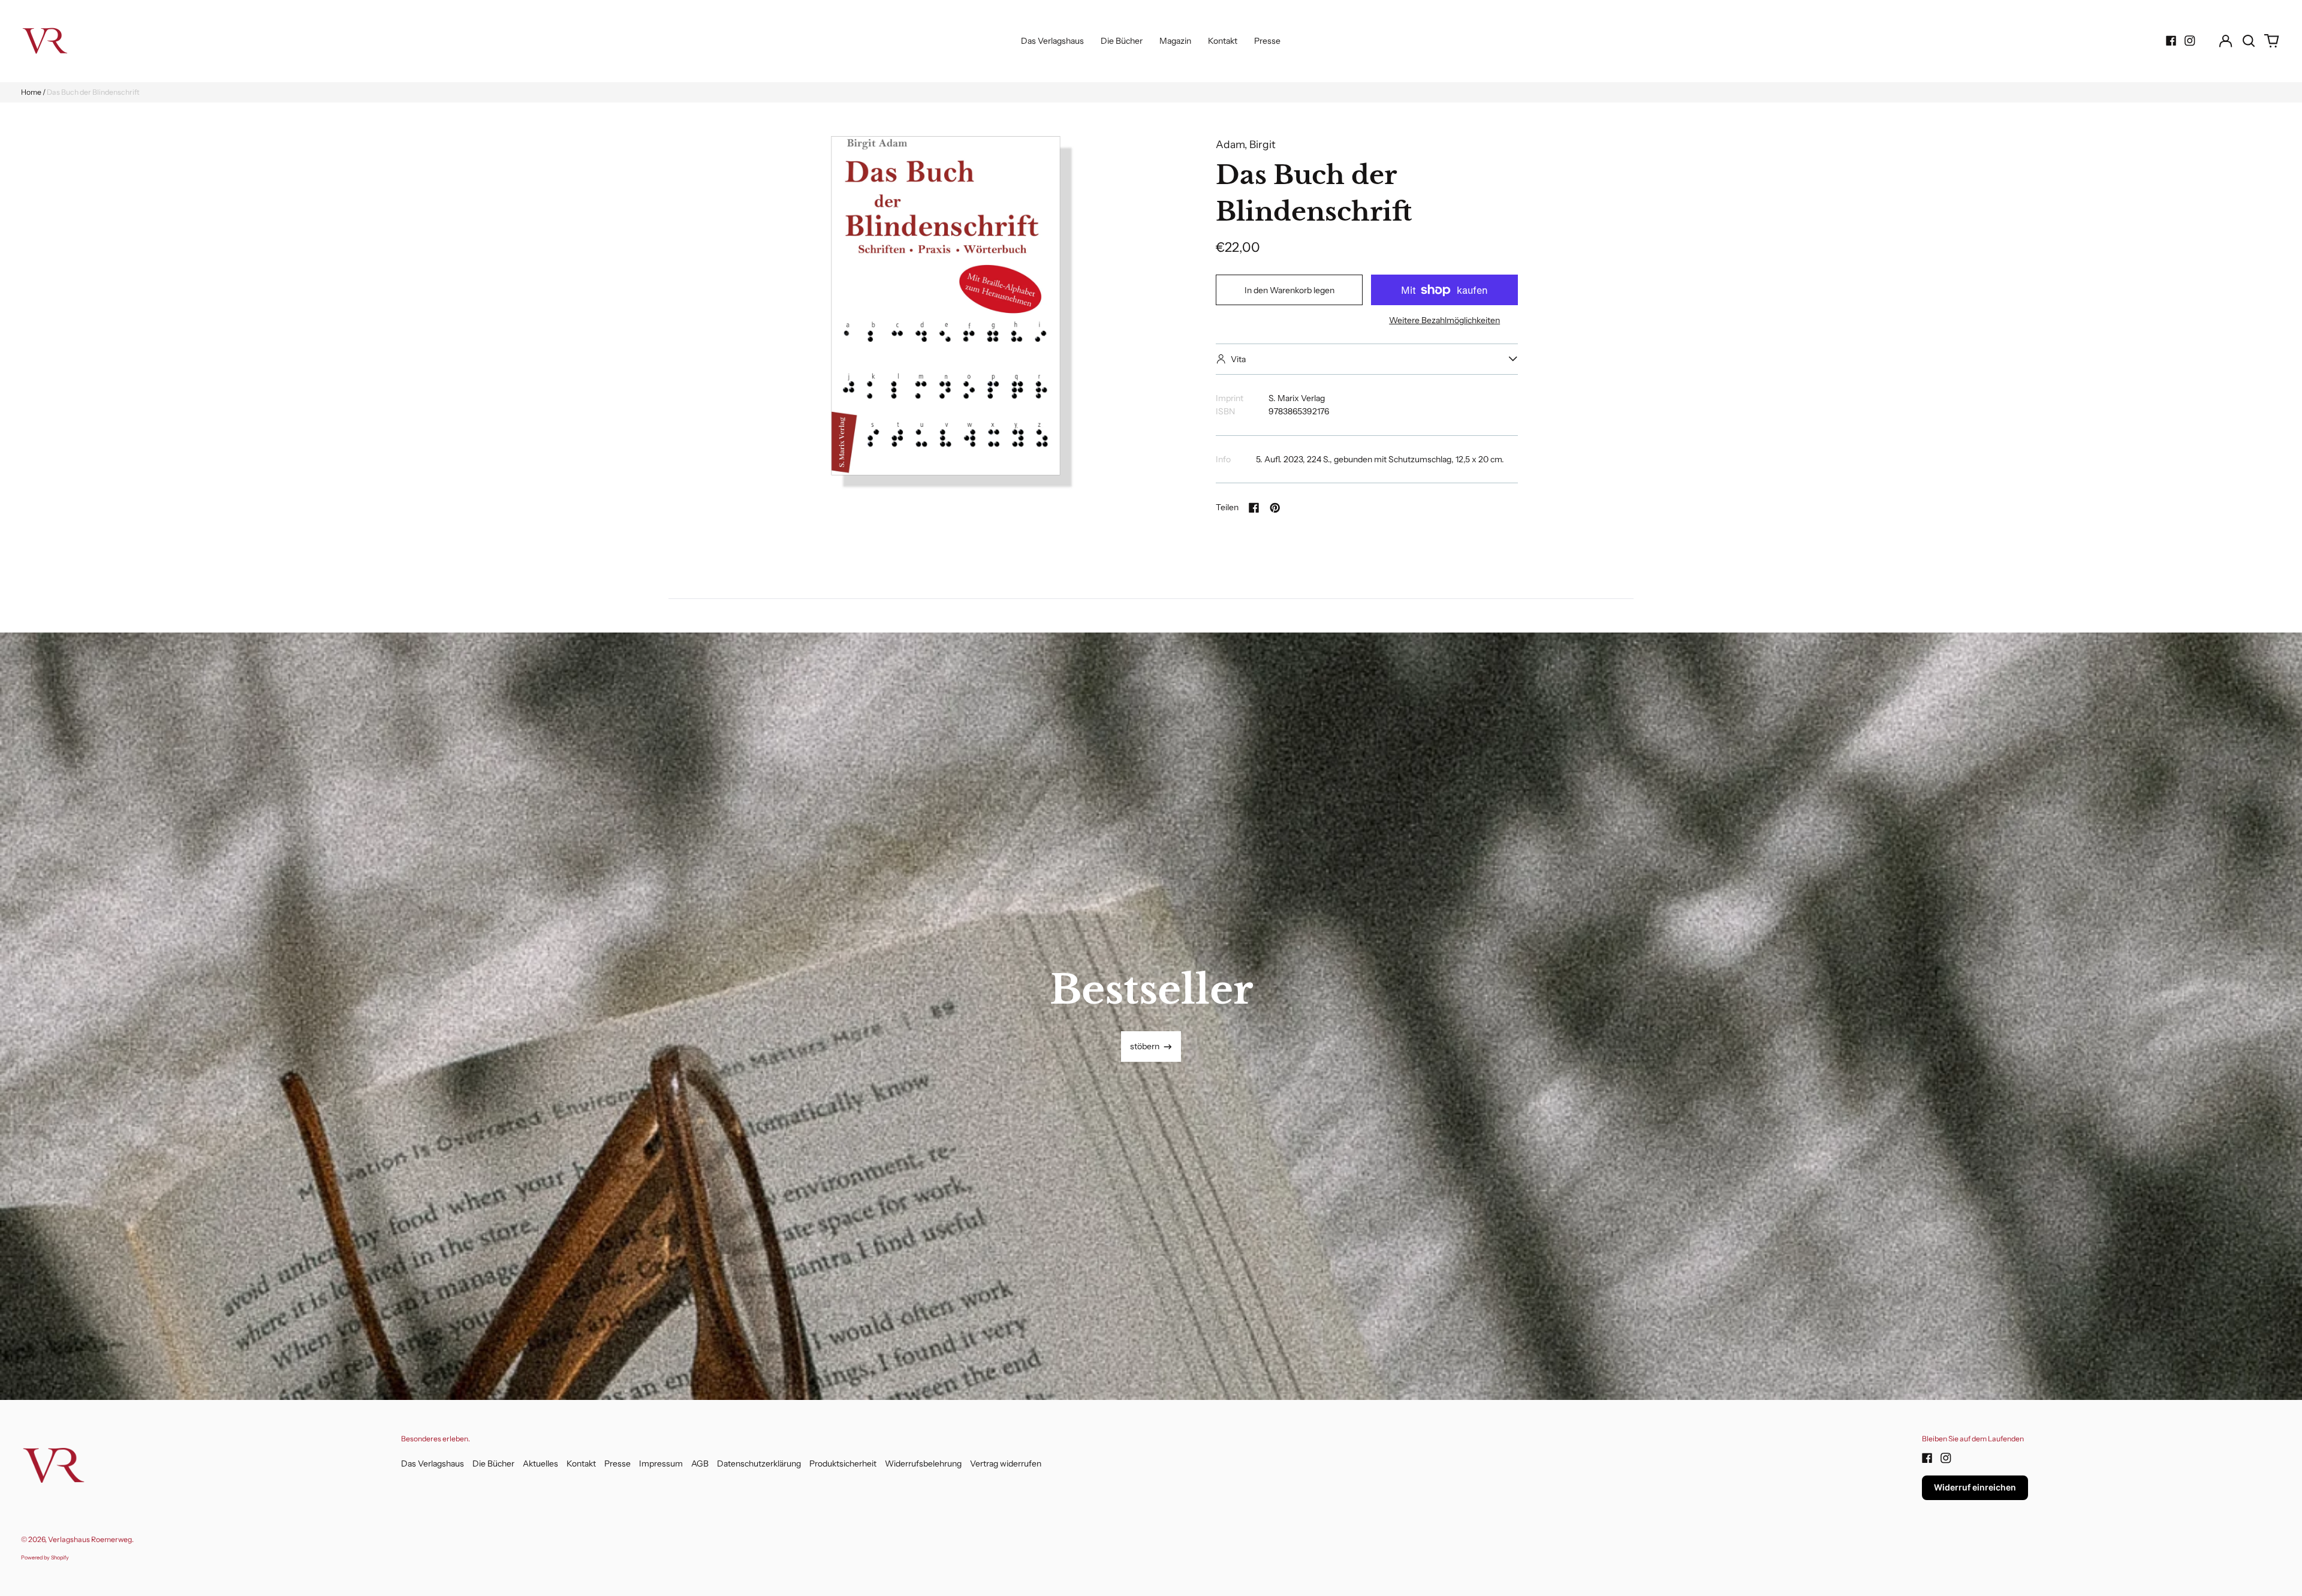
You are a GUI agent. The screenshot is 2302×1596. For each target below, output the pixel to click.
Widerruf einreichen (1975, 1487)
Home (31, 92)
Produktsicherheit (843, 1463)
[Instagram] (2190, 41)
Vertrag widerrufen (1006, 1463)
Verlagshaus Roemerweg (90, 1539)
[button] (2249, 41)
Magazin (1175, 41)
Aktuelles (540, 1463)
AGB (700, 1463)
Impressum (661, 1463)
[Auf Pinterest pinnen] (1275, 508)
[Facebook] (2171, 41)
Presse (1267, 41)
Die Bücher (1122, 41)
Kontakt (1223, 41)
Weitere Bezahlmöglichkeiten (1444, 320)
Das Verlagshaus (1052, 41)
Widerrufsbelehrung (923, 1463)
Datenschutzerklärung (759, 1463)
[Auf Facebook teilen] (1254, 508)
